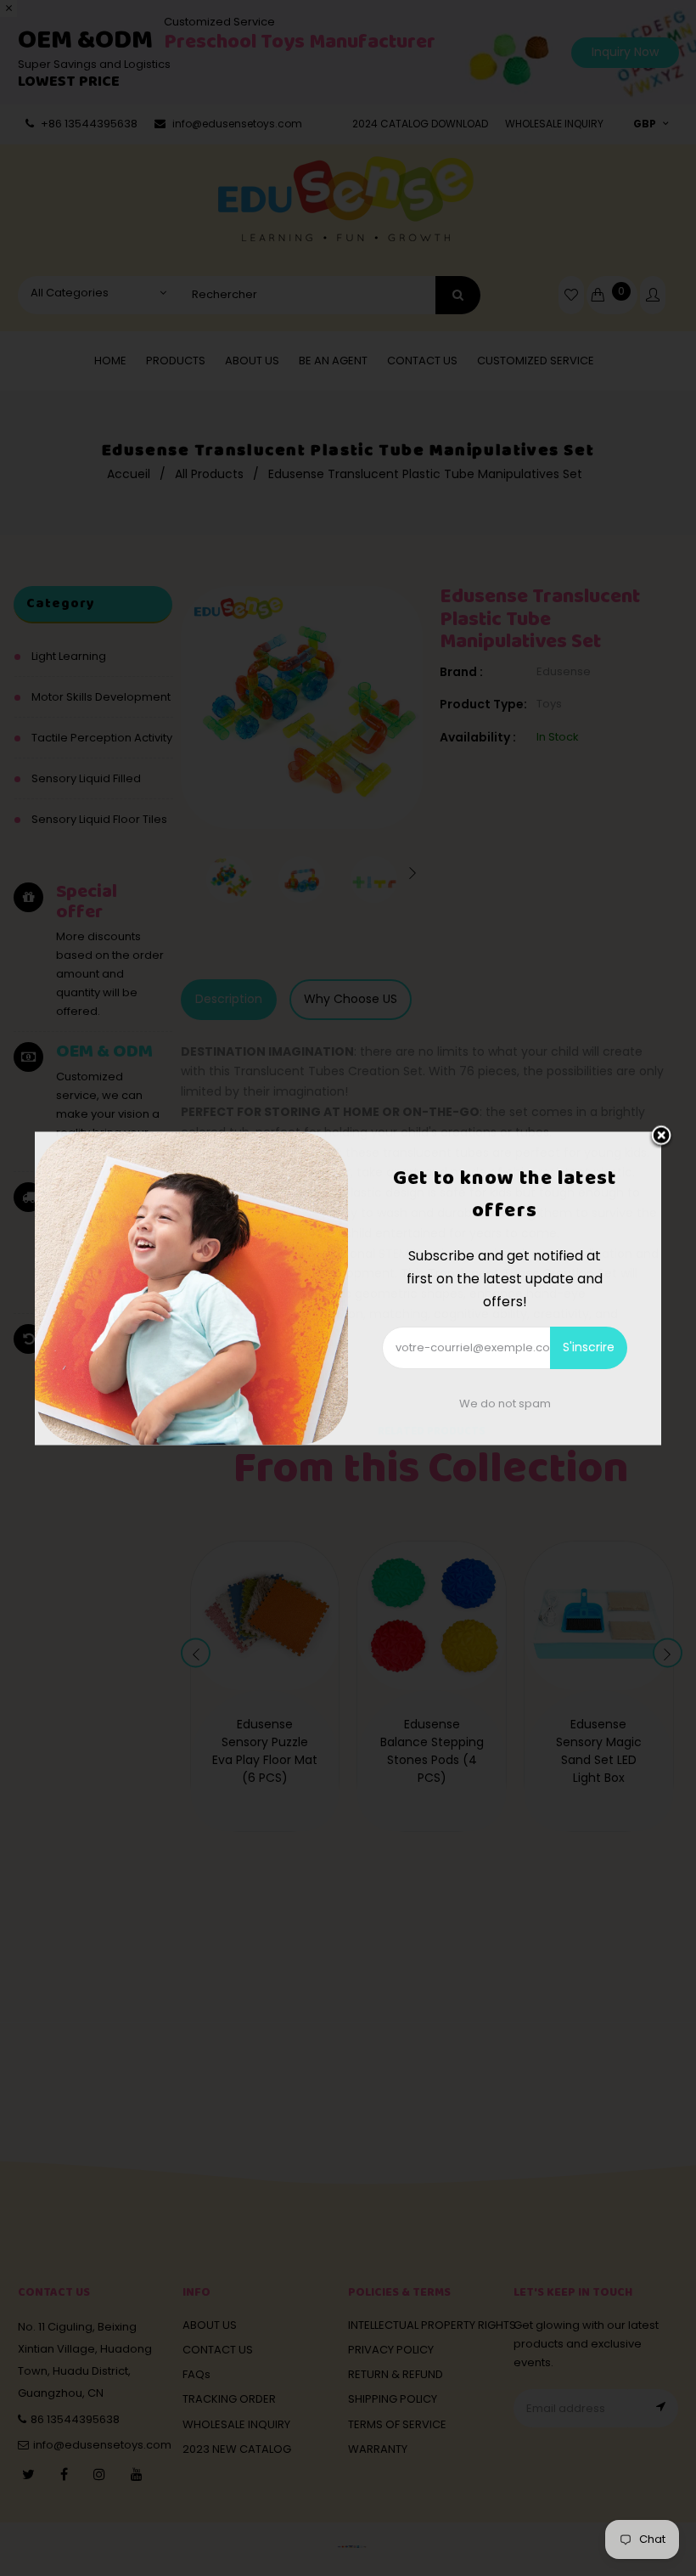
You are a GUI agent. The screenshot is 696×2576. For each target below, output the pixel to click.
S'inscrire (589, 1347)
